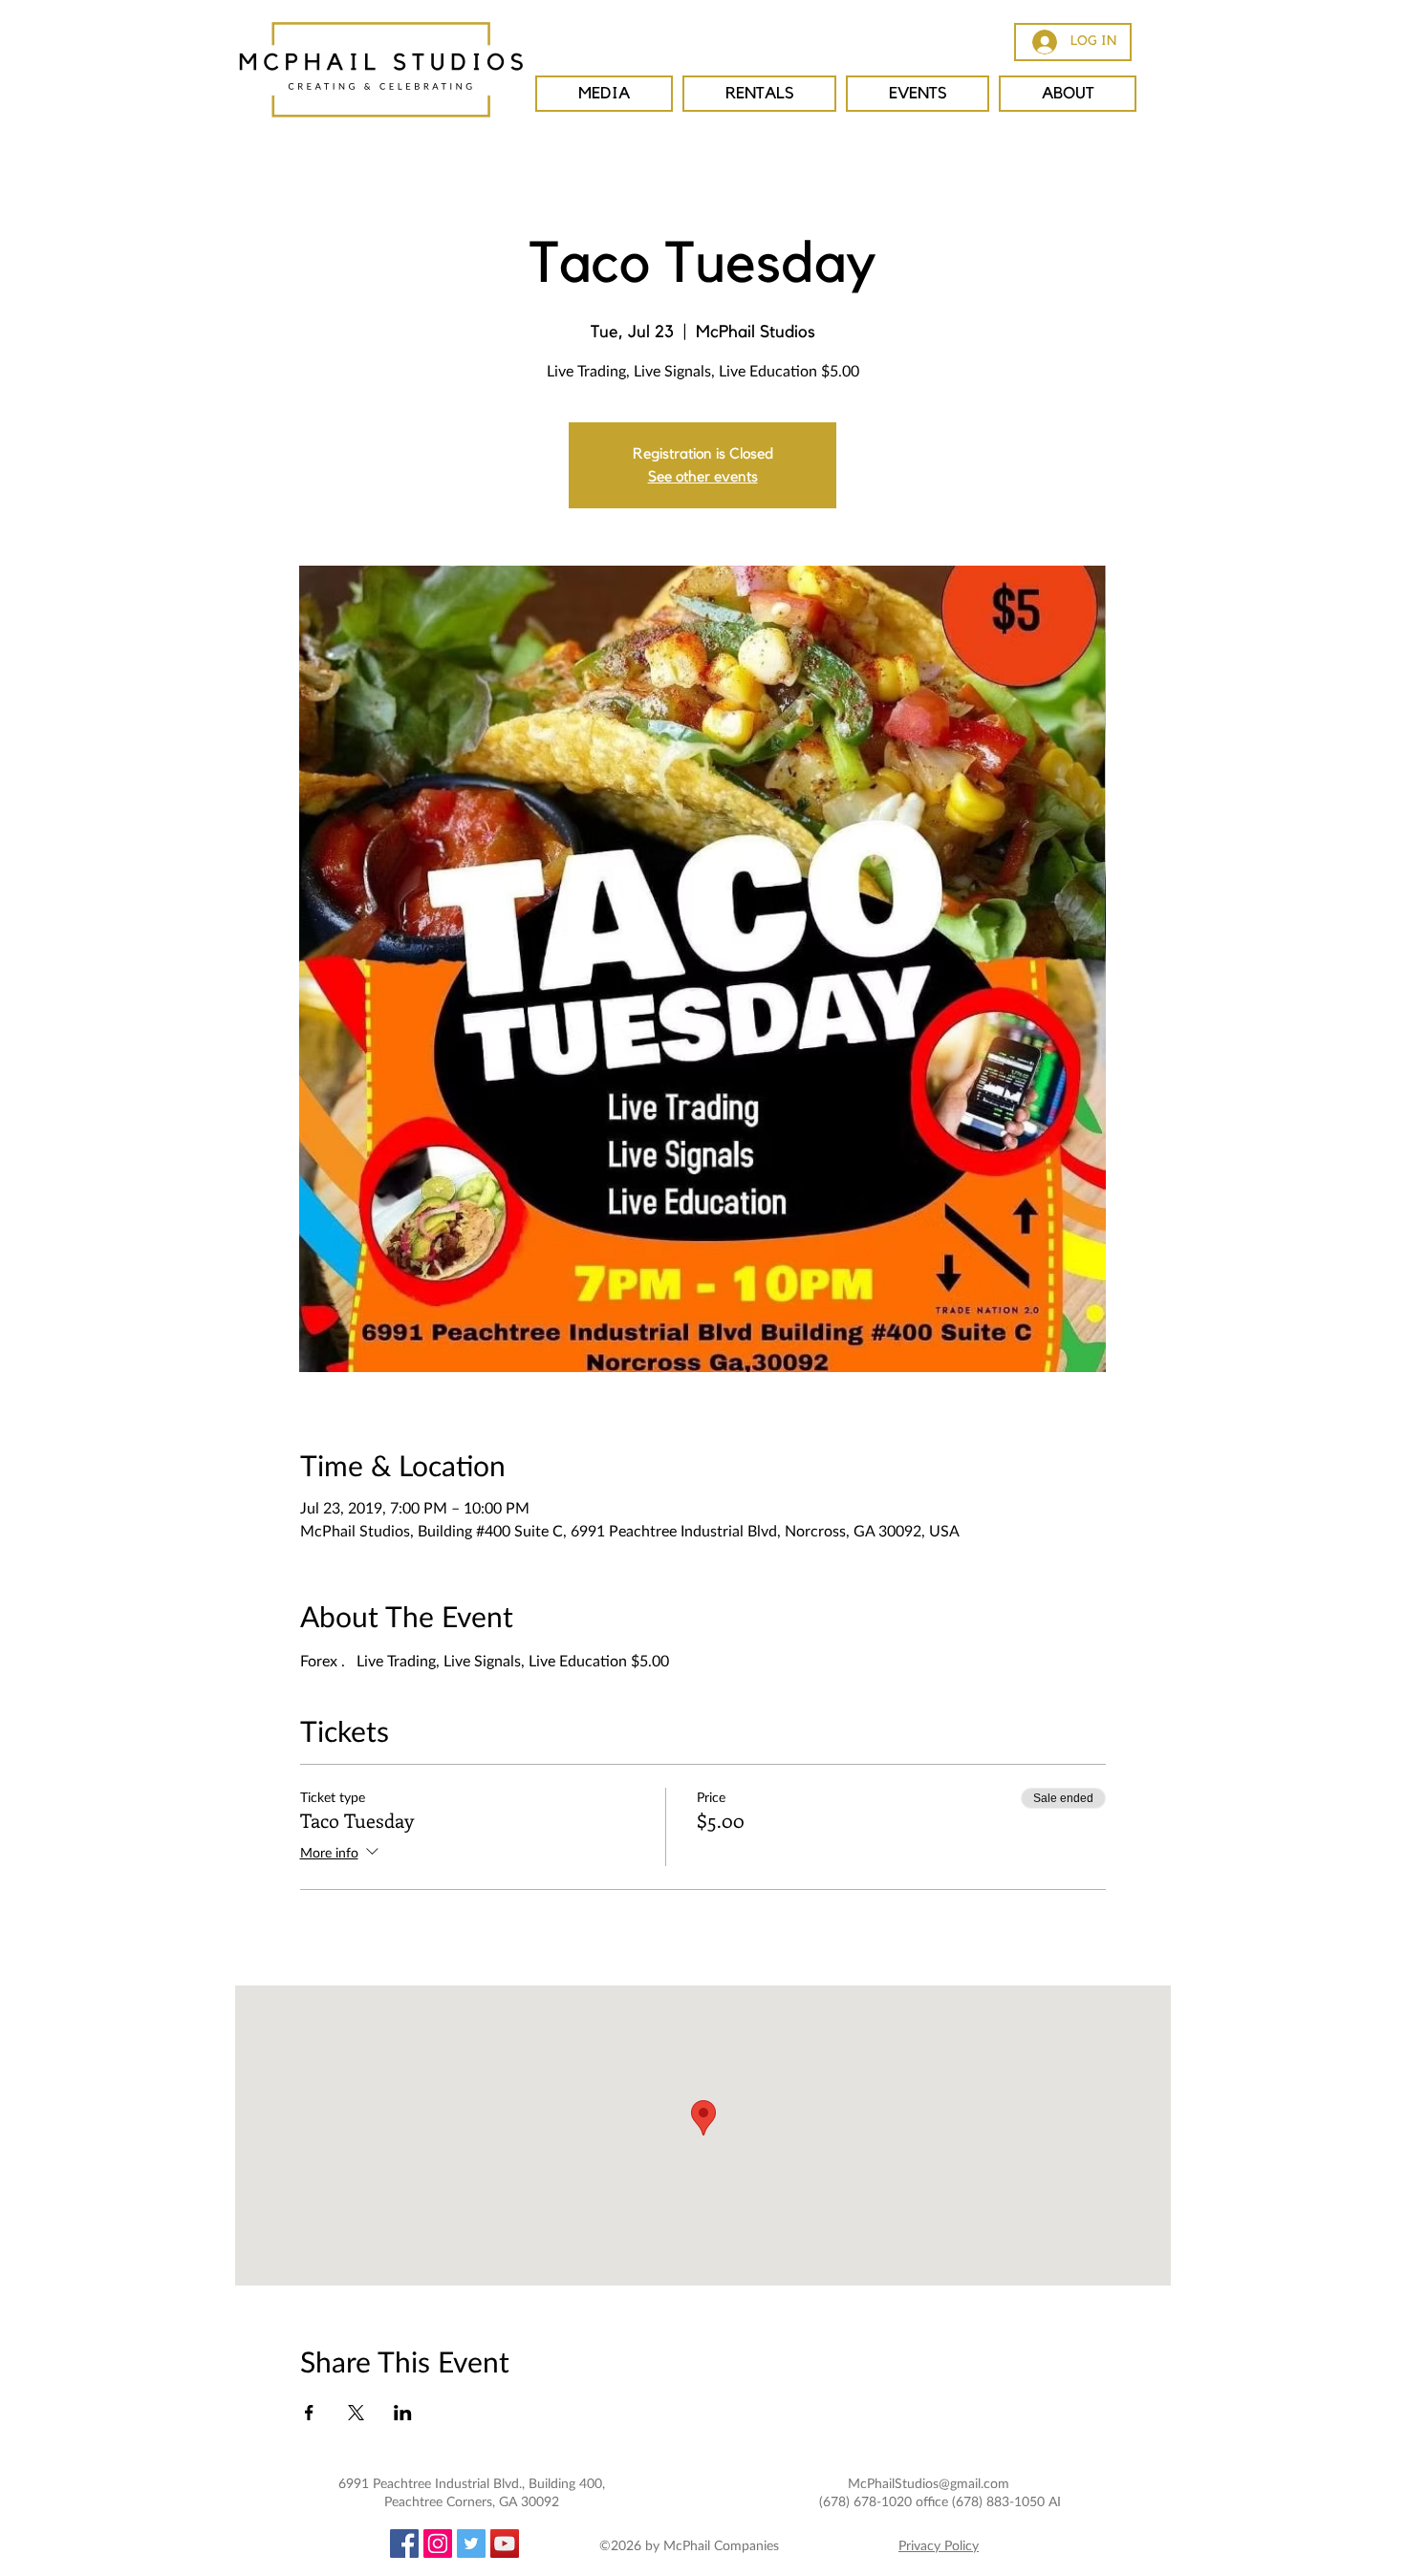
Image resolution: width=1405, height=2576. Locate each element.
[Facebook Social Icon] (404, 2544)
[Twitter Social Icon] (471, 2544)
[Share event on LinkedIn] (403, 2413)
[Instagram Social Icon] (438, 2544)
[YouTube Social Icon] (505, 2544)
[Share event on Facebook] (309, 2413)
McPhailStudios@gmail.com (929, 2483)
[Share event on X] (356, 2413)
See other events (703, 477)
